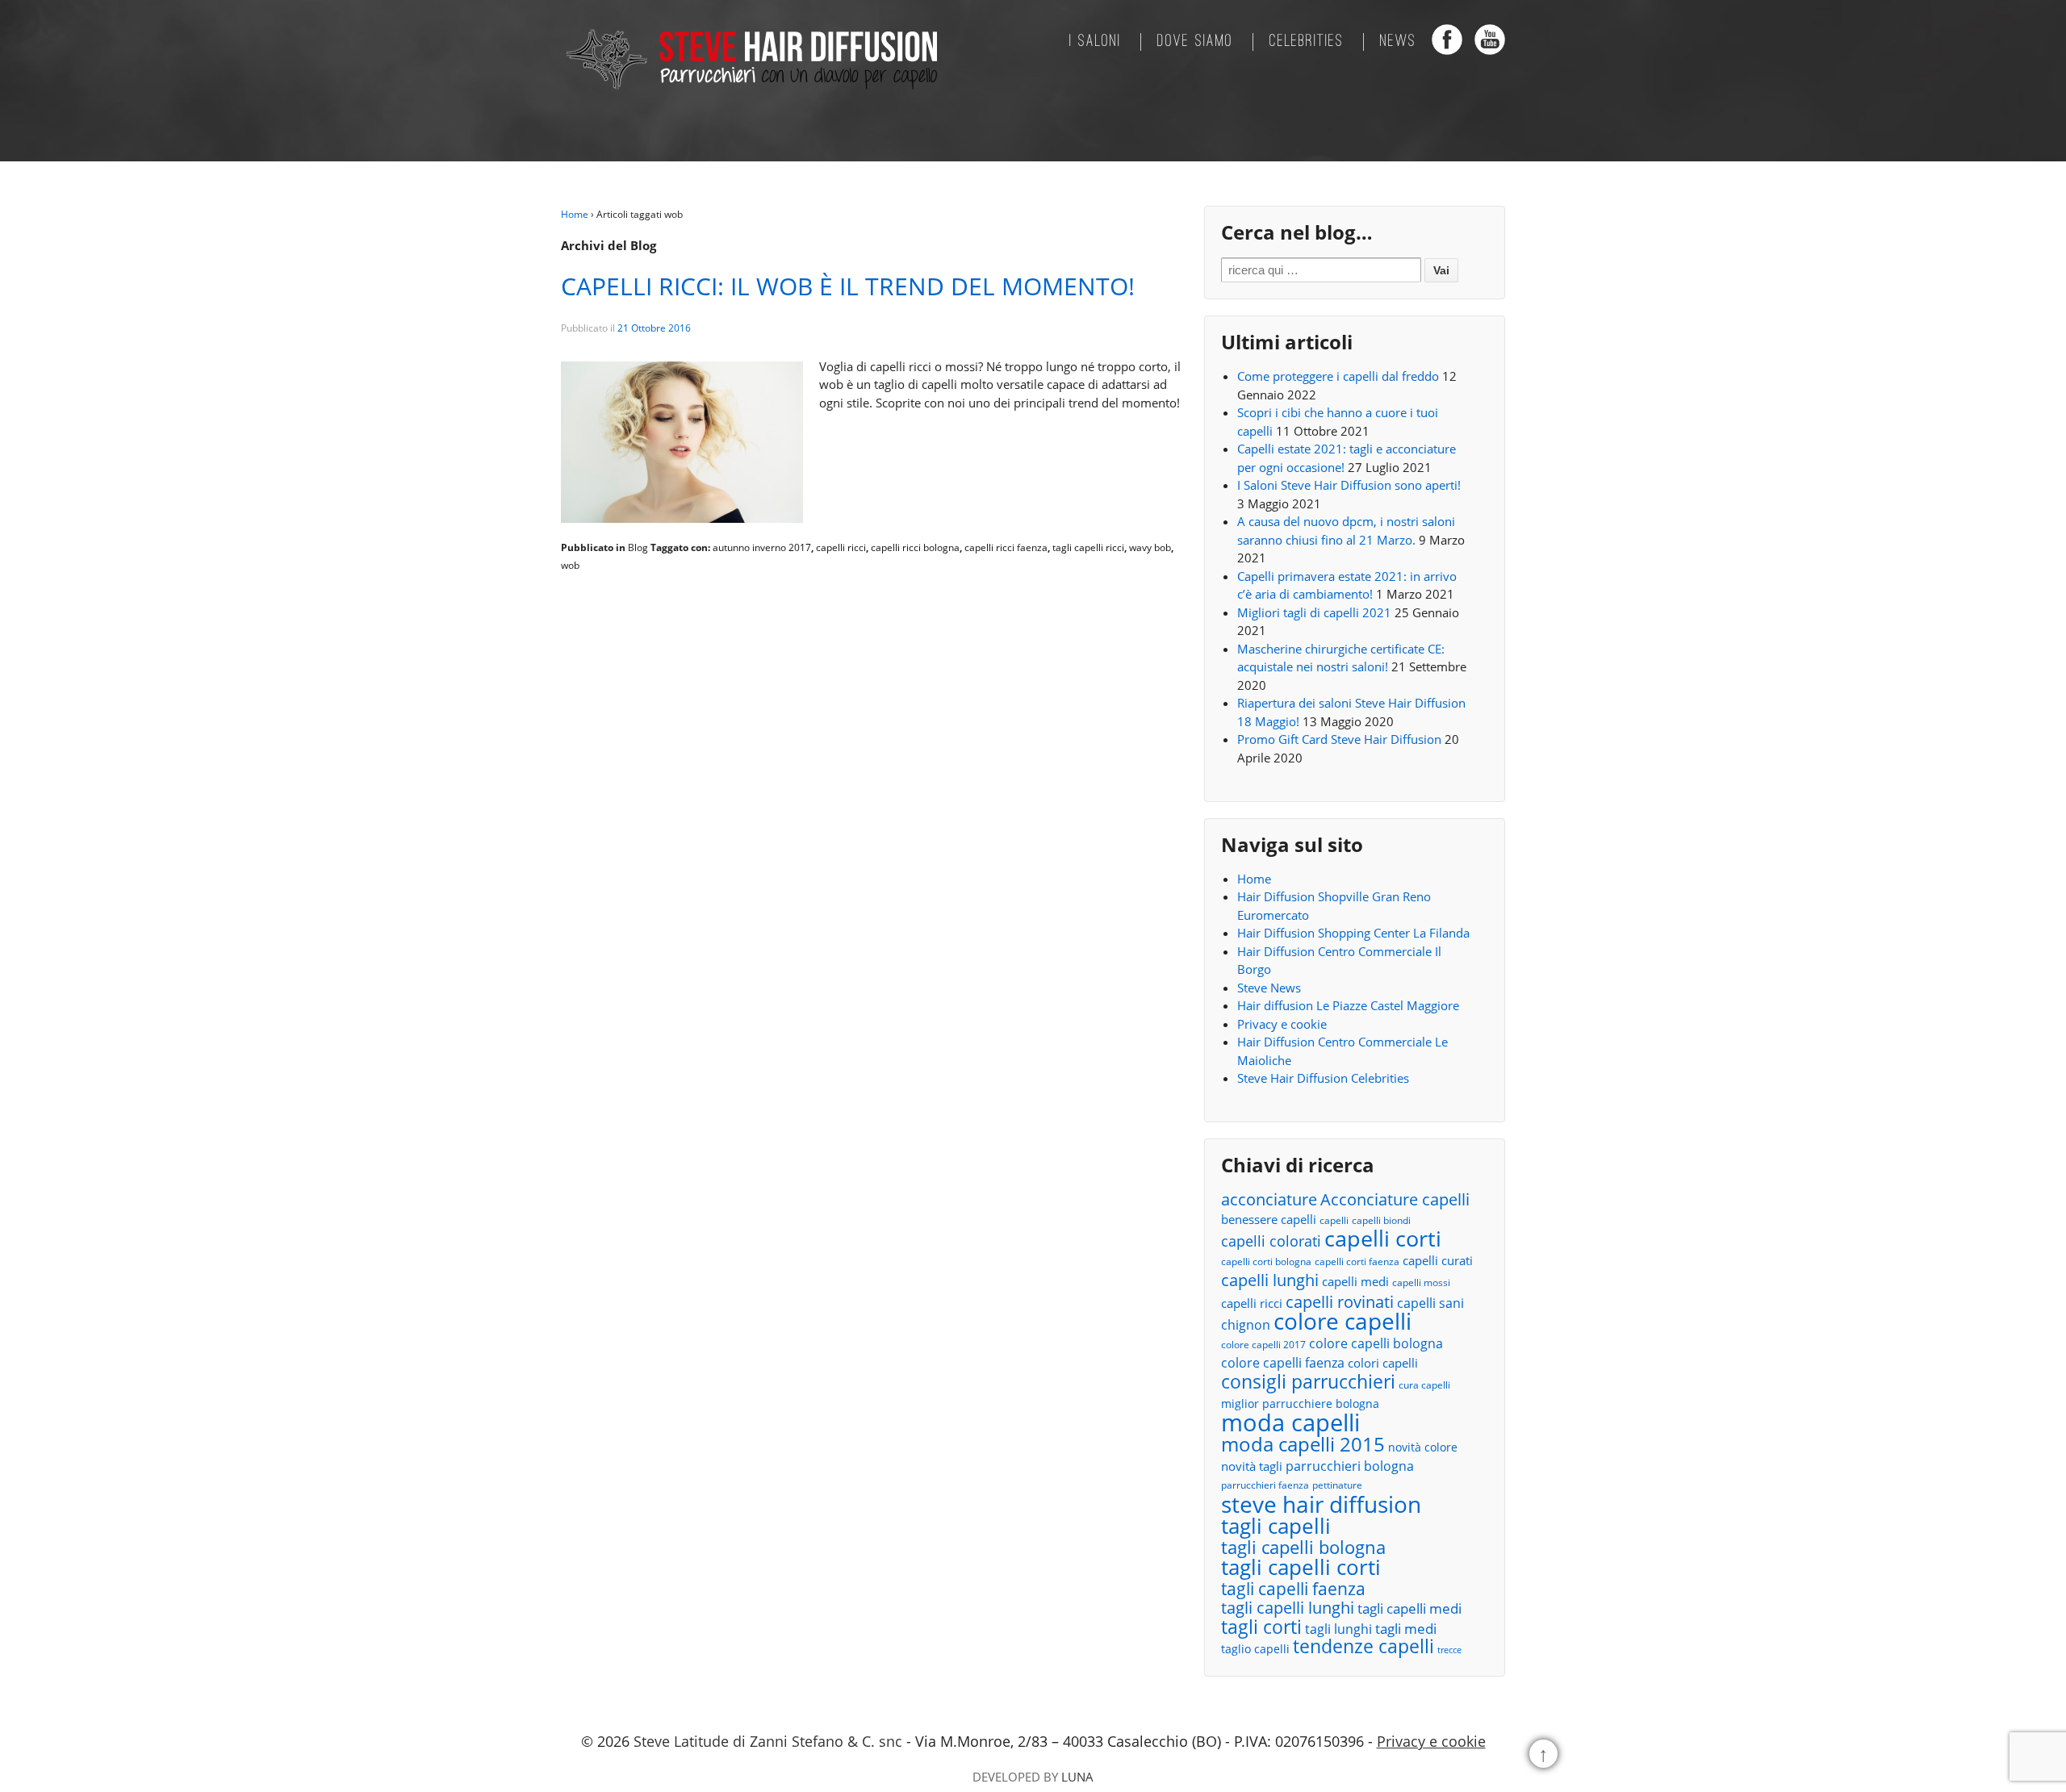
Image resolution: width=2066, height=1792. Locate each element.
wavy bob (1150, 547)
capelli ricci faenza (1006, 547)
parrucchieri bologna (1350, 1466)
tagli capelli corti (1301, 1567)
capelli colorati (1271, 1241)
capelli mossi (1421, 1282)
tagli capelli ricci (1088, 547)
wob (570, 565)
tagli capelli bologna (1303, 1548)
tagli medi (1406, 1629)
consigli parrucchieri (1308, 1382)
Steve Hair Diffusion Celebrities (1323, 1078)
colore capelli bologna (1376, 1343)
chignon (1246, 1325)
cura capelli (1424, 1385)
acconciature (1269, 1199)
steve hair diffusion (1321, 1504)
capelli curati (1438, 1260)
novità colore (1423, 1447)
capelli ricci (841, 547)
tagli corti (1261, 1628)
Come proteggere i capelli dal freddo (1338, 376)
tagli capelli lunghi (1288, 1608)
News (1398, 42)
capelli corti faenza (1357, 1262)
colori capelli (1383, 1363)
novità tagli (1252, 1466)
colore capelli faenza (1283, 1363)
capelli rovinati (1340, 1302)
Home (575, 214)
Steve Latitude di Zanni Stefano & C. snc (768, 1741)
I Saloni (1095, 42)
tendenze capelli (1363, 1647)
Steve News (1269, 988)
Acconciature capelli (1395, 1200)
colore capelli (1342, 1321)
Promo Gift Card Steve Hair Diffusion (1339, 739)
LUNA (1077, 1777)
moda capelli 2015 (1303, 1445)
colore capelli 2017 (1263, 1345)
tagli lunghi (1338, 1629)
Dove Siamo (1195, 42)
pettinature (1337, 1485)
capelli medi (1355, 1281)
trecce (1449, 1650)
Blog (638, 547)
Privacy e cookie (1282, 1024)
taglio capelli (1255, 1649)
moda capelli (1290, 1423)
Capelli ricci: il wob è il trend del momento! (848, 286)
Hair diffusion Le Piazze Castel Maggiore (1348, 1005)
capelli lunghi (1270, 1280)
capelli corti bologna (1266, 1262)
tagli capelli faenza (1293, 1589)
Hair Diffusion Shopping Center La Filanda (1353, 933)
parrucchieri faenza (1265, 1485)
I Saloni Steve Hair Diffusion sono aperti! (1349, 485)
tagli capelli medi (1409, 1608)
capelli (1334, 1220)
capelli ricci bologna (915, 547)
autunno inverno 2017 (762, 547)
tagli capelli (1276, 1526)
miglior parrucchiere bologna (1300, 1404)
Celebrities (1307, 42)
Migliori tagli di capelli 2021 (1314, 612)
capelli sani (1430, 1303)
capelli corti (1383, 1239)
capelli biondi (1381, 1220)
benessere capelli (1269, 1219)
